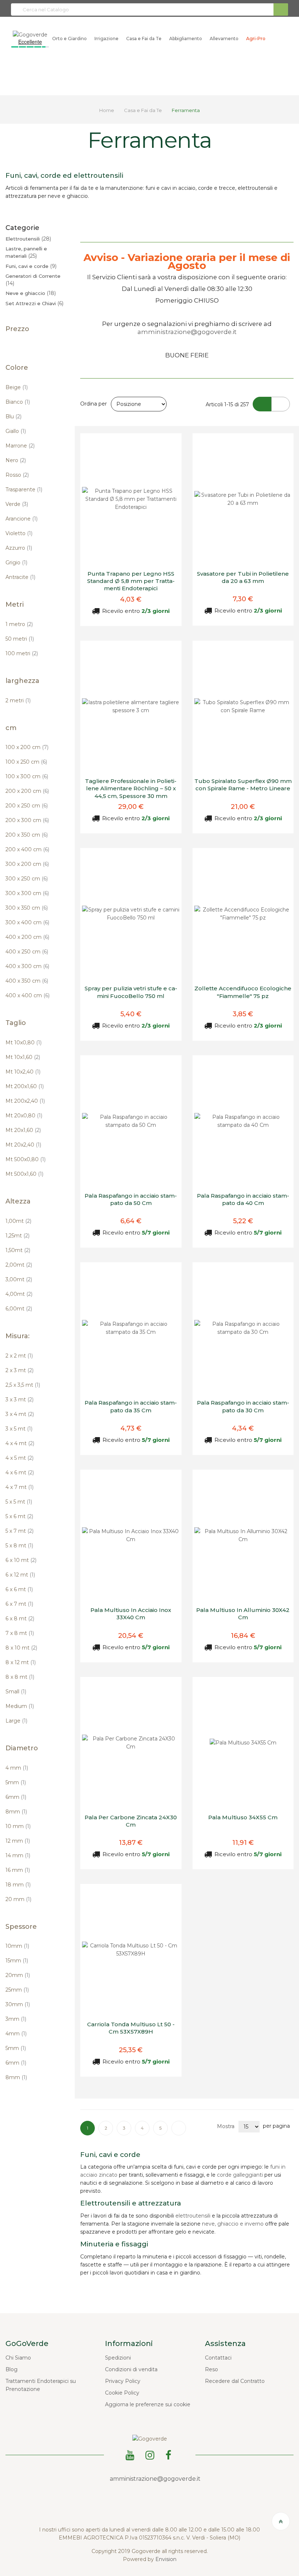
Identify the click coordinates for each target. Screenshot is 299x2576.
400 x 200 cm (27, 937)
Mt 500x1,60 (24, 1174)
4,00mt (19, 1294)
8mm (16, 1812)
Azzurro (19, 548)
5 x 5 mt (19, 1502)
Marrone (20, 446)
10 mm (18, 1826)
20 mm (18, 1899)
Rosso (17, 475)
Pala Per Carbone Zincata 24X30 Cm (131, 1821)
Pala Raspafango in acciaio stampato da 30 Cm (243, 1406)
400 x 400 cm (28, 995)
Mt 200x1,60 (25, 1086)
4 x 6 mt (20, 1473)
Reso (211, 2369)
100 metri (22, 653)
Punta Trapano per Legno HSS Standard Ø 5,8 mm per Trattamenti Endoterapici (131, 581)
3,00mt (19, 1279)
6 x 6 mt (19, 1589)
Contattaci (218, 2358)
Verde (17, 504)
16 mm (18, 1870)
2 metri (18, 700)
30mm (18, 2004)
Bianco (18, 402)
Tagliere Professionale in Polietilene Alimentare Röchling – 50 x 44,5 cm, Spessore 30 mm (131, 788)
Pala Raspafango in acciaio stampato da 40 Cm (243, 1199)
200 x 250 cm (27, 806)
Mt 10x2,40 (23, 1072)
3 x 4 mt (20, 1414)
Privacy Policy (123, 2381)
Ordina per (94, 404)
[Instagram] (151, 2454)
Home (107, 110)
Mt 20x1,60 (23, 1130)
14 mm (18, 1855)
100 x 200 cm (27, 747)
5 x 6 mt (19, 1516)
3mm (16, 2019)
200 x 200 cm (27, 791)
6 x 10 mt (21, 1560)
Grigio (16, 563)
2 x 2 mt (19, 1356)
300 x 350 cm (27, 908)
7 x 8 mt (20, 1633)
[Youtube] (131, 2454)
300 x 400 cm (27, 922)
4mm (16, 2034)
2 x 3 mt (20, 1370)
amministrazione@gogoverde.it (187, 332)
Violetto (19, 533)
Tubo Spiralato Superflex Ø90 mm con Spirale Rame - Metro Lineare (243, 785)
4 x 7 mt (20, 1487)
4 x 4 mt (20, 1443)
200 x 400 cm (27, 849)
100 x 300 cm (27, 776)
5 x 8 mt (19, 1546)
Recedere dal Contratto (235, 2381)
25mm (17, 1990)
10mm (17, 1946)
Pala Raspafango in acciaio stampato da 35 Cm (131, 1406)
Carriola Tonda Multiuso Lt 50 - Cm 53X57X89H (131, 2028)
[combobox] (149, 9)
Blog (11, 2369)
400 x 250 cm (27, 952)
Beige (17, 387)
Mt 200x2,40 (25, 1101)
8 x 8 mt (20, 1677)
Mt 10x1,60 (23, 1057)
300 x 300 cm (27, 893)
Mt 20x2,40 (23, 1145)
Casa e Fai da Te (143, 110)
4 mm (17, 1768)
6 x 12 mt (20, 1575)
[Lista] (281, 404)
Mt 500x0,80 (26, 1159)
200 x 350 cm (27, 835)
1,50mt (18, 1250)
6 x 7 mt (19, 1604)
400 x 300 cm (27, 966)
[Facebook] (170, 2454)
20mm (18, 1975)
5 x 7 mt (20, 1531)
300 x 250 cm (27, 879)
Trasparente (24, 490)
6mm (16, 1797)
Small (16, 1692)
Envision (166, 2559)
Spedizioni (118, 2358)
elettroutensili (193, 2216)
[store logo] (30, 34)
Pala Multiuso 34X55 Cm (243, 1817)
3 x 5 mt (19, 1429)
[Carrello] (274, 39)
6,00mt (19, 1309)
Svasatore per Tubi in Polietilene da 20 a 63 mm (243, 577)
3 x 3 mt (20, 1400)
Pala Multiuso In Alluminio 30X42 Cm (243, 1614)
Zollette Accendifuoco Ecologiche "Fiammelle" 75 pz (243, 992)
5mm (16, 1782)
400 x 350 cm (27, 981)
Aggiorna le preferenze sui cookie (148, 2404)
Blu (13, 416)
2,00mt (19, 1265)
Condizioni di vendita (131, 2369)
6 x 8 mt (20, 1619)
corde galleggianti (240, 2175)
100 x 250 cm (26, 762)
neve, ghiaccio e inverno (233, 2224)
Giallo (16, 431)
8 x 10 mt (21, 1648)
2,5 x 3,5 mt (23, 1385)
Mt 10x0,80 (24, 1043)
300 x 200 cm (27, 864)
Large (16, 1721)
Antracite (20, 577)
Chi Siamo (18, 2358)
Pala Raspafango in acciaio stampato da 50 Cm (131, 1199)
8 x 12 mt (21, 1662)
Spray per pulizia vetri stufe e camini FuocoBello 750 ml (131, 992)
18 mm (18, 1885)
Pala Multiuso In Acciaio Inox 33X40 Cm (131, 1614)
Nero (16, 460)
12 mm (18, 1841)
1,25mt (18, 1236)
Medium (20, 1706)
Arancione (22, 519)
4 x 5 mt (20, 1458)
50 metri (20, 639)
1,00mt (18, 1221)
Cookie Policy (122, 2393)
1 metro (19, 624)
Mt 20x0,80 (24, 1116)
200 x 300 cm (27, 820)
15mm (17, 1961)
